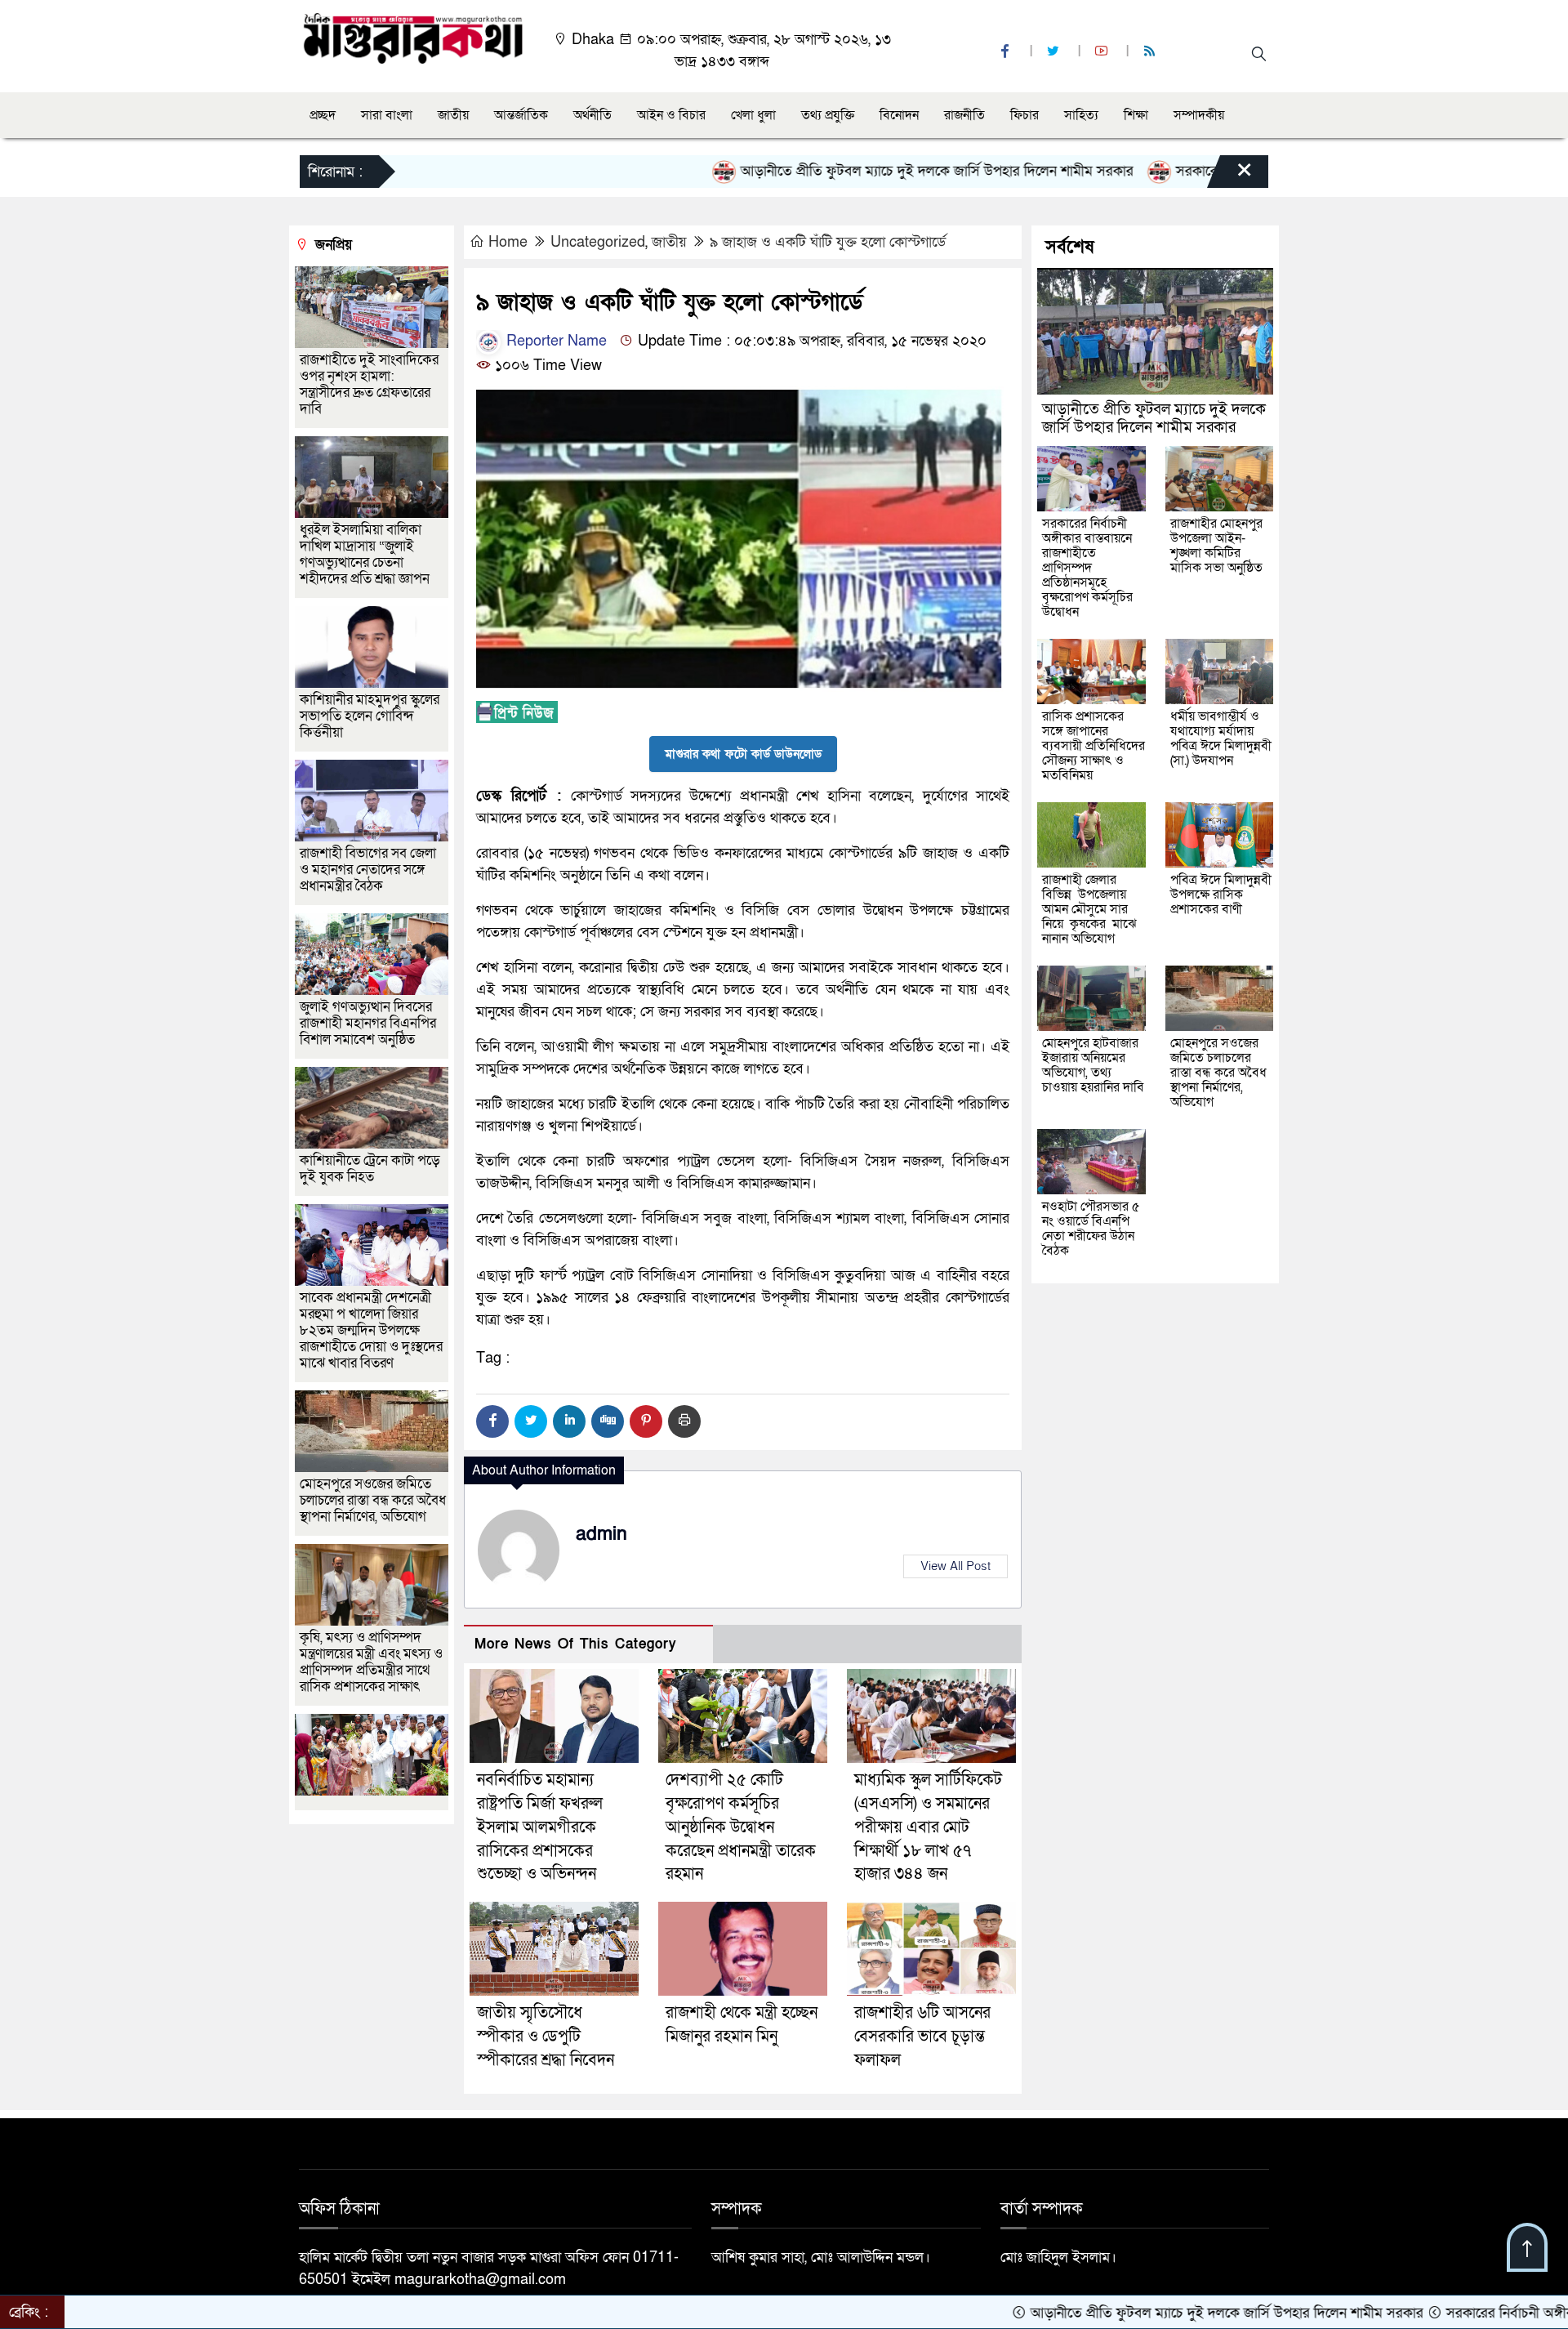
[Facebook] (492, 1421)
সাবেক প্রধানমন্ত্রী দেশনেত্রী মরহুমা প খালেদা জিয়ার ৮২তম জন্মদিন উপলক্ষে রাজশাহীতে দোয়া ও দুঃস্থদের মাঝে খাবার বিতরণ (371, 1330)
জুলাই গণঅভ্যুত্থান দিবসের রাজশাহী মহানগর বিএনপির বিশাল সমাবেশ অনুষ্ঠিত (368, 1023)
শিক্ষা (1136, 115)
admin (601, 1534)
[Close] (1230, 176)
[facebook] (1007, 52)
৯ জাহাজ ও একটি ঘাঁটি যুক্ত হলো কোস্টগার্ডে (828, 242)
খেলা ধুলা (753, 115)
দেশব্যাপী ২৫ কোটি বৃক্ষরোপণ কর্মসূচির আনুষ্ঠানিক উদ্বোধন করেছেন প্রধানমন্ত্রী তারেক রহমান (741, 1827)
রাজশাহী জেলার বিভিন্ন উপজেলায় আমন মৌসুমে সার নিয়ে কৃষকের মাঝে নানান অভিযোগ (1089, 909)
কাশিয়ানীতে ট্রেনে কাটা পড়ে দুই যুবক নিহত (370, 1169)
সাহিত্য (1081, 115)
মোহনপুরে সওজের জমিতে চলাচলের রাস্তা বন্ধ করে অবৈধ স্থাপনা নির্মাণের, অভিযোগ (373, 1500)
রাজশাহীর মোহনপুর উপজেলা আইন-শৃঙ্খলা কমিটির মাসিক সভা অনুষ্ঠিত (1216, 546)
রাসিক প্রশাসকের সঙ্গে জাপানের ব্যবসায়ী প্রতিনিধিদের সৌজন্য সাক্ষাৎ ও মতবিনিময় (1094, 746)
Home (508, 242)
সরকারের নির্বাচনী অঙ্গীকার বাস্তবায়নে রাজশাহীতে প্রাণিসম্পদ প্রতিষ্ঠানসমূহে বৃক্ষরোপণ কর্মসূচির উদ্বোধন (1087, 568)
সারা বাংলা (387, 115)
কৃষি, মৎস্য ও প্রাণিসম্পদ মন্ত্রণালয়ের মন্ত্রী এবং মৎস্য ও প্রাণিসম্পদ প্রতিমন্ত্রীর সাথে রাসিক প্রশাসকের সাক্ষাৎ (371, 1662)
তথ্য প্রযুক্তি (828, 115)
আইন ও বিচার (671, 115)
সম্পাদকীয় (1199, 115)
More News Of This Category (576, 1644)
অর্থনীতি (592, 115)
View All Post (955, 1566)
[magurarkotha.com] (413, 37)
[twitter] (1055, 52)
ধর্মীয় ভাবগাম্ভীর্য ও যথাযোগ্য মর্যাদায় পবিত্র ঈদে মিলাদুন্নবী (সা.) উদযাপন (1221, 738)
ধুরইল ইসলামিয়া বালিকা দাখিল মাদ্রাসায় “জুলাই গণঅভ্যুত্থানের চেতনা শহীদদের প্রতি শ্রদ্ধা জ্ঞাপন (366, 554)
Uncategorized (598, 242)
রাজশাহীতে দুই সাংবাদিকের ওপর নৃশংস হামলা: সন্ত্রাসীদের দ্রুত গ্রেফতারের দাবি (369, 384)
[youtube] (1103, 52)
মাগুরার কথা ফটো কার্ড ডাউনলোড (743, 754)
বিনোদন (899, 115)
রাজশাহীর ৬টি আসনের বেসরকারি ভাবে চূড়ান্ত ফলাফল (922, 2037)
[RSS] (1151, 52)
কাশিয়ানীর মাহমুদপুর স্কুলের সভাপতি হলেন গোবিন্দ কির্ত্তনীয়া (370, 716)
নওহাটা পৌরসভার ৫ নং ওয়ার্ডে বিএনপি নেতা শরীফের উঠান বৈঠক (1091, 1229)
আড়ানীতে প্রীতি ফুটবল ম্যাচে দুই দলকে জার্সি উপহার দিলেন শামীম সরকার (840, 171)
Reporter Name (555, 341)
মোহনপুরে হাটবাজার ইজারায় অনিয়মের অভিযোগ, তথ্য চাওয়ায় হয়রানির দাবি (1093, 1065)
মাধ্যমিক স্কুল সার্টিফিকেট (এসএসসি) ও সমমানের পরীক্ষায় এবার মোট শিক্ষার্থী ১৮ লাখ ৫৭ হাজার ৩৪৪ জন (928, 1827)
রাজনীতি (964, 115)
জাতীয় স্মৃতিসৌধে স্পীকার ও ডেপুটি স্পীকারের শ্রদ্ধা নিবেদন (546, 2037)
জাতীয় (453, 115)
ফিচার (1025, 115)
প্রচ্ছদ (323, 115)
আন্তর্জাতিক (521, 115)
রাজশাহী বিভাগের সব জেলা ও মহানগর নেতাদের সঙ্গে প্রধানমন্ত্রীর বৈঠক (368, 870)
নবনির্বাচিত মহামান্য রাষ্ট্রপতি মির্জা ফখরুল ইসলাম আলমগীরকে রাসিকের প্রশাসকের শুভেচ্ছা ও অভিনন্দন (540, 1827)
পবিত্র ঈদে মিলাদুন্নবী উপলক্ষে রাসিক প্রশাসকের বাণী (1221, 895)
